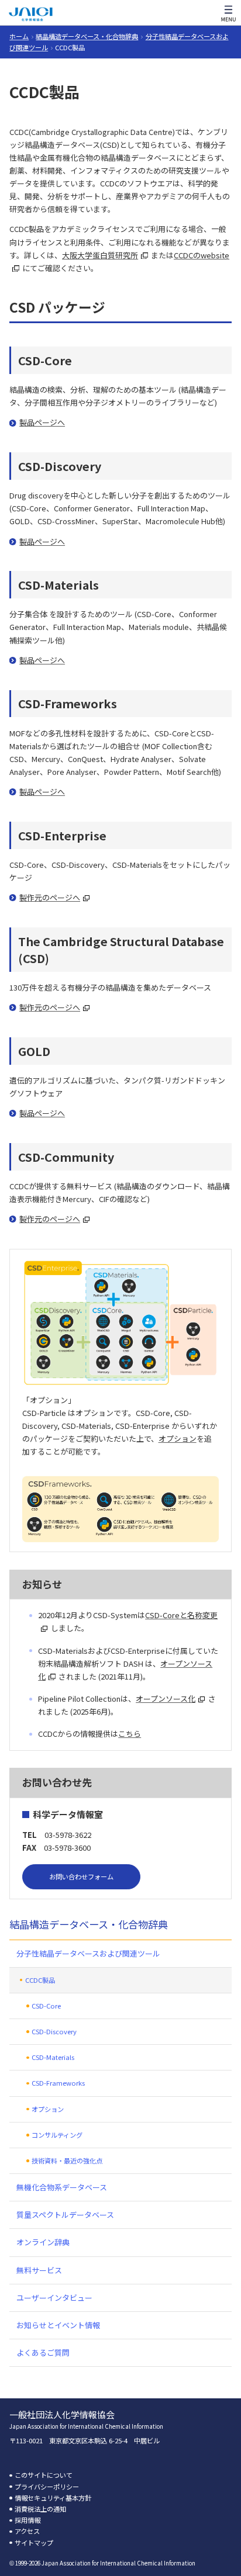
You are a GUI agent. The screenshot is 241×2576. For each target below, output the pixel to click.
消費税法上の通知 (40, 2509)
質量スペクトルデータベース (65, 2215)
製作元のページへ (50, 897)
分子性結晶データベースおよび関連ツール (88, 1953)
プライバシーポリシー (47, 2487)
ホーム (19, 36)
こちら (130, 1734)
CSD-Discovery (54, 2031)
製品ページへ (42, 422)
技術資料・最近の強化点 (67, 2160)
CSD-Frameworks (58, 2083)
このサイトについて (44, 2475)
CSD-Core (46, 2006)
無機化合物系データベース (62, 2187)
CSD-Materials (53, 2057)
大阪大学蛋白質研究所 (100, 255)
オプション (178, 1438)
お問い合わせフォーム (81, 1876)
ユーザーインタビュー (54, 2298)
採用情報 (27, 2520)
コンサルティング (57, 2135)
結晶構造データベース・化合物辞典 (87, 36)
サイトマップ (34, 2543)
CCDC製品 (40, 1980)
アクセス (27, 2531)
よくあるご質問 (43, 2352)
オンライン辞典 (43, 2242)
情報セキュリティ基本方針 (53, 2498)
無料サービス (39, 2270)
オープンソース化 (166, 1699)
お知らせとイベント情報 (58, 2325)
